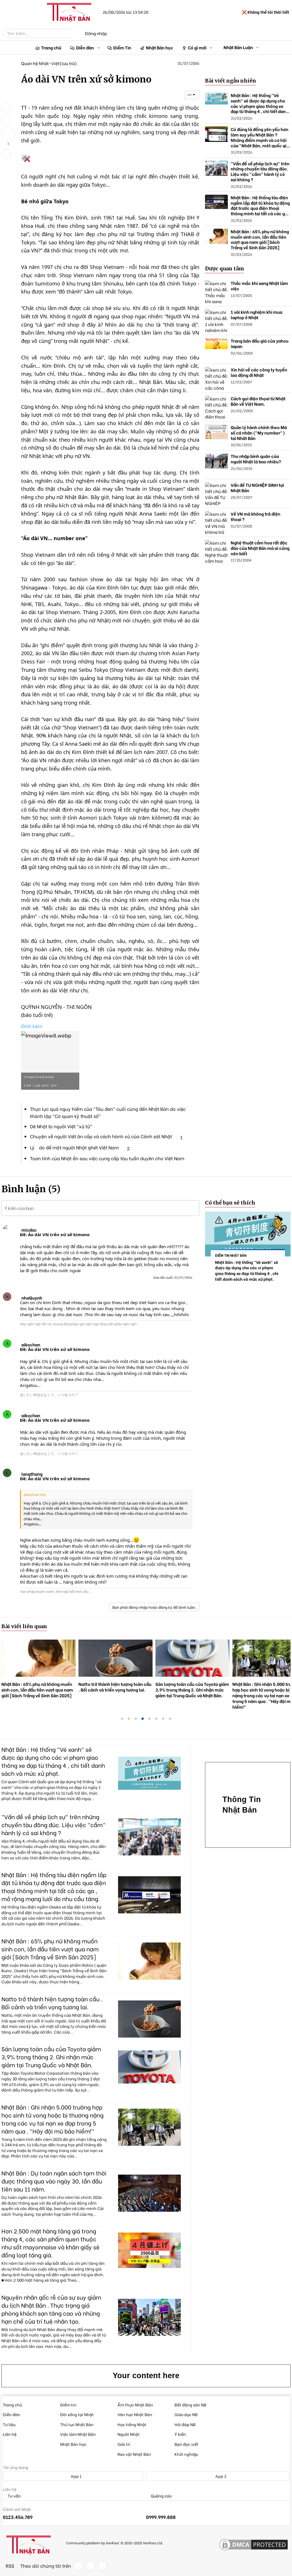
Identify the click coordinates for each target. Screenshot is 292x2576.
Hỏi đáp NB (185, 2424)
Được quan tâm (225, 269)
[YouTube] (102, 2566)
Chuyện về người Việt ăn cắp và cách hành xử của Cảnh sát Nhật (101, 1136)
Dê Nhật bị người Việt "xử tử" (61, 1126)
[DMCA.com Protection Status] (254, 2545)
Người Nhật (129, 2434)
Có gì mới (197, 47)
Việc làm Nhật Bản (78, 2434)
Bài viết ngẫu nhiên (231, 81)
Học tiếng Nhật (132, 2424)
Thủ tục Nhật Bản (77, 2424)
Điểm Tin (122, 47)
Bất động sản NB (190, 2405)
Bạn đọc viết (186, 2444)
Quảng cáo (161, 2496)
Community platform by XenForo (114, 2543)
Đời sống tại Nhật (77, 2414)
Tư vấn (14, 2496)
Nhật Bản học (160, 47)
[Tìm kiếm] (75, 33)
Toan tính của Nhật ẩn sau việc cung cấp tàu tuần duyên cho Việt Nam (107, 1158)
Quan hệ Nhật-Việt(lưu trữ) (49, 63)
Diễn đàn (85, 47)
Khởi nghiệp (186, 2454)
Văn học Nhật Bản (135, 2414)
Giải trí (124, 2444)
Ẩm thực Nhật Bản (135, 2405)
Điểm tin (68, 2405)
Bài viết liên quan (24, 1626)
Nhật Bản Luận (238, 47)
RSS (10, 2566)
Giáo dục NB (186, 2414)
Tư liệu (9, 2424)
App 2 (220, 2476)
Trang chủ (51, 47)
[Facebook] (78, 2566)
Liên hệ (10, 2434)
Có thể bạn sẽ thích (230, 1203)
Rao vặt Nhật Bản (134, 2454)
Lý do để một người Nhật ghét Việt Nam (74, 1147)
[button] (99, 48)
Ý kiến (180, 2434)
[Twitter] (90, 2566)
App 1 (76, 2476)
